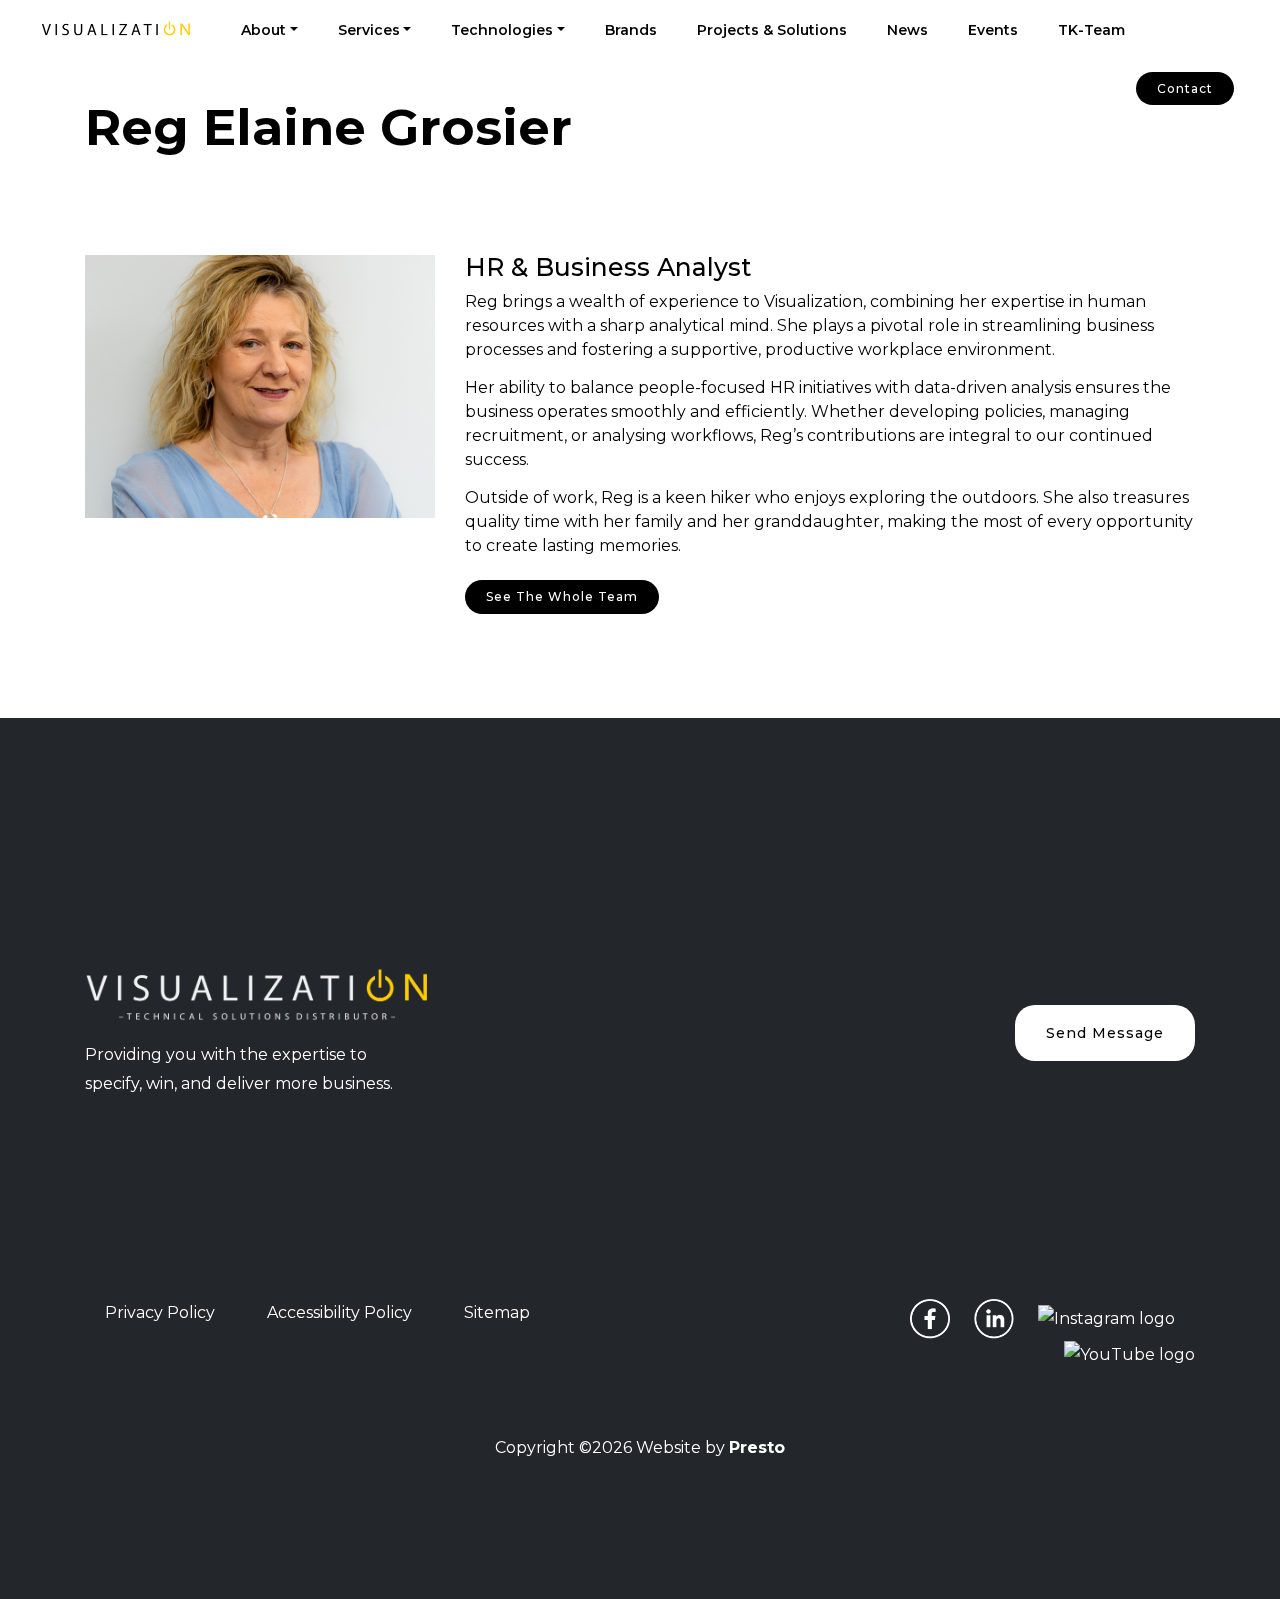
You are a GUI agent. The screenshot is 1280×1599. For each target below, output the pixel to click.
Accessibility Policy (339, 1312)
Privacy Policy (160, 1312)
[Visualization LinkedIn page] (994, 1318)
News (907, 30)
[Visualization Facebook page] (930, 1318)
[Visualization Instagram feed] (1106, 1318)
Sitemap (497, 1312)
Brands (631, 30)
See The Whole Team (562, 596)
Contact (1185, 88)
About (263, 30)
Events (993, 30)
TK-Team (1091, 30)
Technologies (502, 30)
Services (369, 30)
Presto (757, 1447)
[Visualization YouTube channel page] (1129, 1353)
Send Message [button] (1105, 1033)
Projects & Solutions (772, 30)
